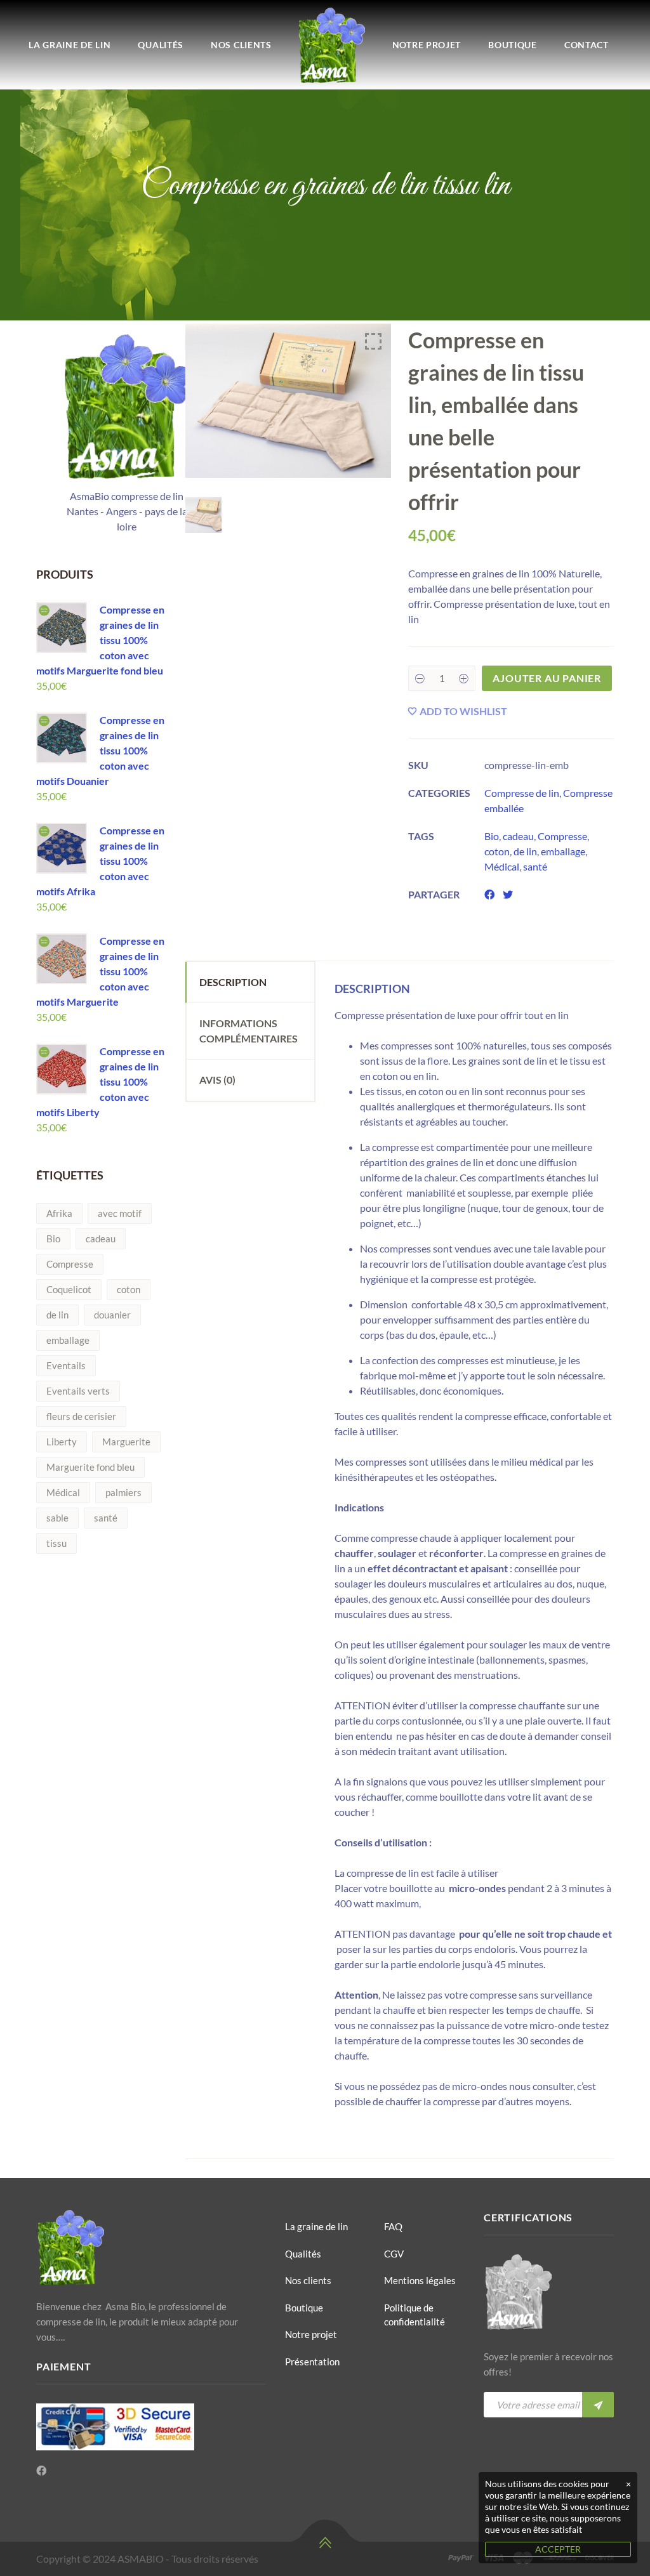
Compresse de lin (522, 793)
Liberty (62, 1442)
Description (233, 982)
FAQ (393, 2226)
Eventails (66, 1365)
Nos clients (241, 45)
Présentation (312, 2362)
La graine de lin (70, 45)
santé (106, 1518)
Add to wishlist (463, 711)
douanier (112, 1315)
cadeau (101, 1239)
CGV (394, 2254)
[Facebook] (41, 2471)
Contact (587, 45)
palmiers (123, 1492)
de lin (57, 1315)
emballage (68, 1340)
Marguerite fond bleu (90, 1467)
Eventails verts (78, 1391)
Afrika (59, 1213)
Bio (53, 1239)
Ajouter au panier (547, 678)
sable (57, 1518)
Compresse (70, 1264)
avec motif (120, 1213)
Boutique (513, 45)
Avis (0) (217, 1080)
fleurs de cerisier (81, 1416)
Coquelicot (69, 1289)
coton (129, 1289)
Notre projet (427, 45)
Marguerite (126, 1442)
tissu (56, 1543)
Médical (63, 1492)
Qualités (161, 45)
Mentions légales (420, 2280)
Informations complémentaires (249, 1031)
